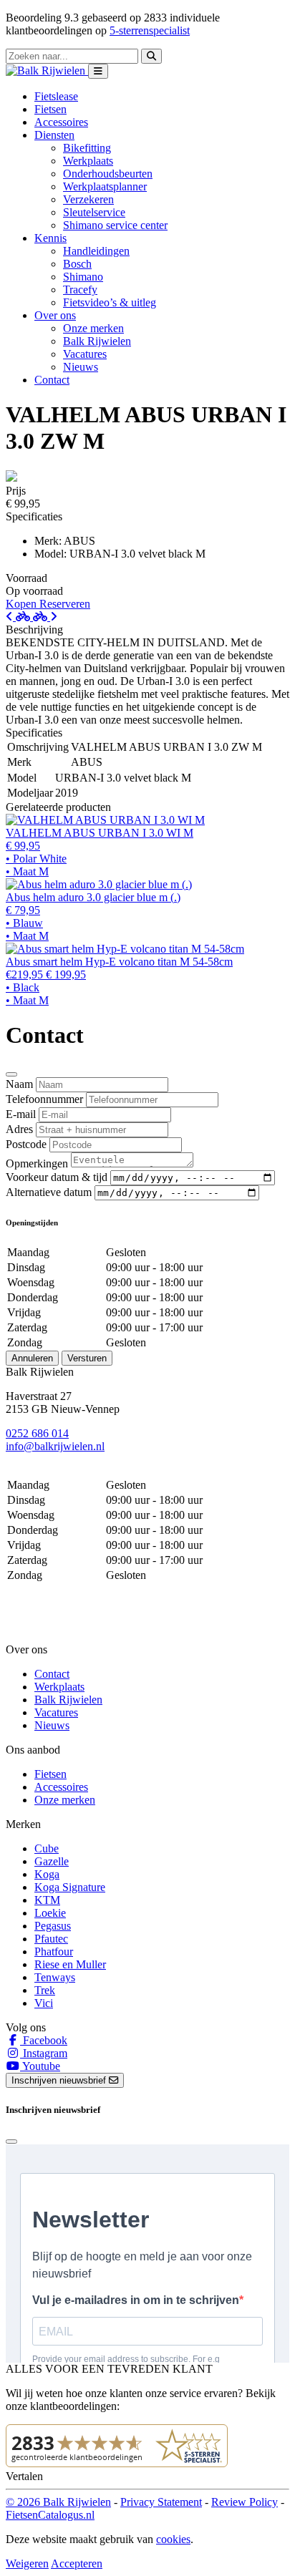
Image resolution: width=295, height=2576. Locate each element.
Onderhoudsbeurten (108, 174)
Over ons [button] (55, 315)
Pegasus (53, 1926)
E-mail (21, 1114)
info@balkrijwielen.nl (55, 1446)
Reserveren (65, 604)
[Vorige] (19, 617)
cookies (173, 2539)
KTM (47, 1900)
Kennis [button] (50, 238)
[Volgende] (45, 617)
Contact (52, 380)
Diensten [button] (54, 135)
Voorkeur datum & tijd (57, 1177)
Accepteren (77, 2563)
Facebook (44, 2040)
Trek (45, 1990)
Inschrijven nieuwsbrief (60, 2080)
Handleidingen (96, 251)
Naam (19, 1084)
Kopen (23, 604)
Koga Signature (70, 1887)
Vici (44, 2003)
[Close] (11, 1074)
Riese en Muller (70, 1964)
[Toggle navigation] (98, 71)
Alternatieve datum (49, 1192)
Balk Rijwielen (97, 341)
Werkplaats (88, 161)
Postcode (26, 1144)
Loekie (50, 1913)
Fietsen (50, 109)
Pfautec (51, 1939)
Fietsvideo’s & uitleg (110, 302)
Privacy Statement (161, 2502)
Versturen (87, 1358)
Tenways (55, 1977)
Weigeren (27, 2563)
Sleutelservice (94, 212)
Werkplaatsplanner (105, 186)
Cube (47, 1848)
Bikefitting (87, 148)
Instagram (44, 2053)
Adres (19, 1129)
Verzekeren (88, 199)
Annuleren (32, 1358)
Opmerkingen (37, 1163)
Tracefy (80, 290)
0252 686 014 (37, 1433)
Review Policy (245, 2502)
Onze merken (93, 328)
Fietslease (56, 96)
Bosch (77, 264)
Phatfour (54, 1952)
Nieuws (81, 367)
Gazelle (52, 1861)
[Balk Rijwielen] (47, 71)
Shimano (83, 277)
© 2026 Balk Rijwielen (58, 2502)
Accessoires (61, 122)
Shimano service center (115, 225)
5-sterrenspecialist (150, 30)
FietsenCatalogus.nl (50, 2515)
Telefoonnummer (44, 1099)
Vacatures (85, 354)
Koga (47, 1874)
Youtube (40, 2066)
